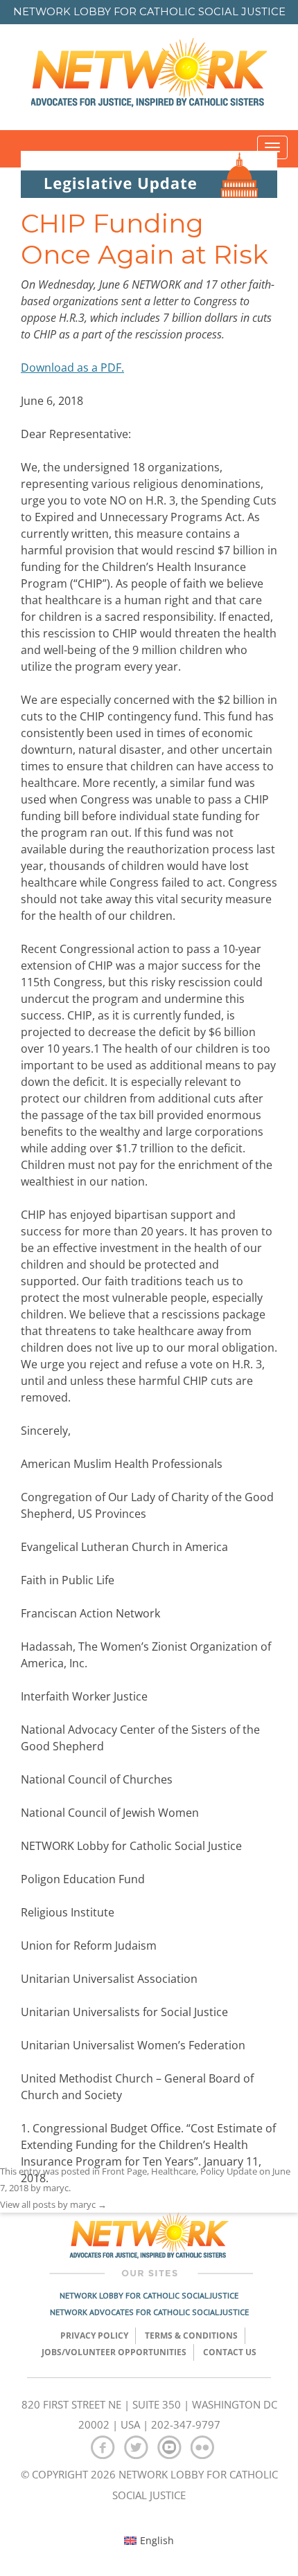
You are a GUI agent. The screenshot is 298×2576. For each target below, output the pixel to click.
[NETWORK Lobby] (149, 77)
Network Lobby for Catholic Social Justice (149, 2295)
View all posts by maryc (53, 2204)
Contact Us (230, 2352)
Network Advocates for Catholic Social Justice (149, 2312)
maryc (56, 2188)
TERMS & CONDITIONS (191, 2335)
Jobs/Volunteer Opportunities (114, 2352)
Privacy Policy (94, 2335)
